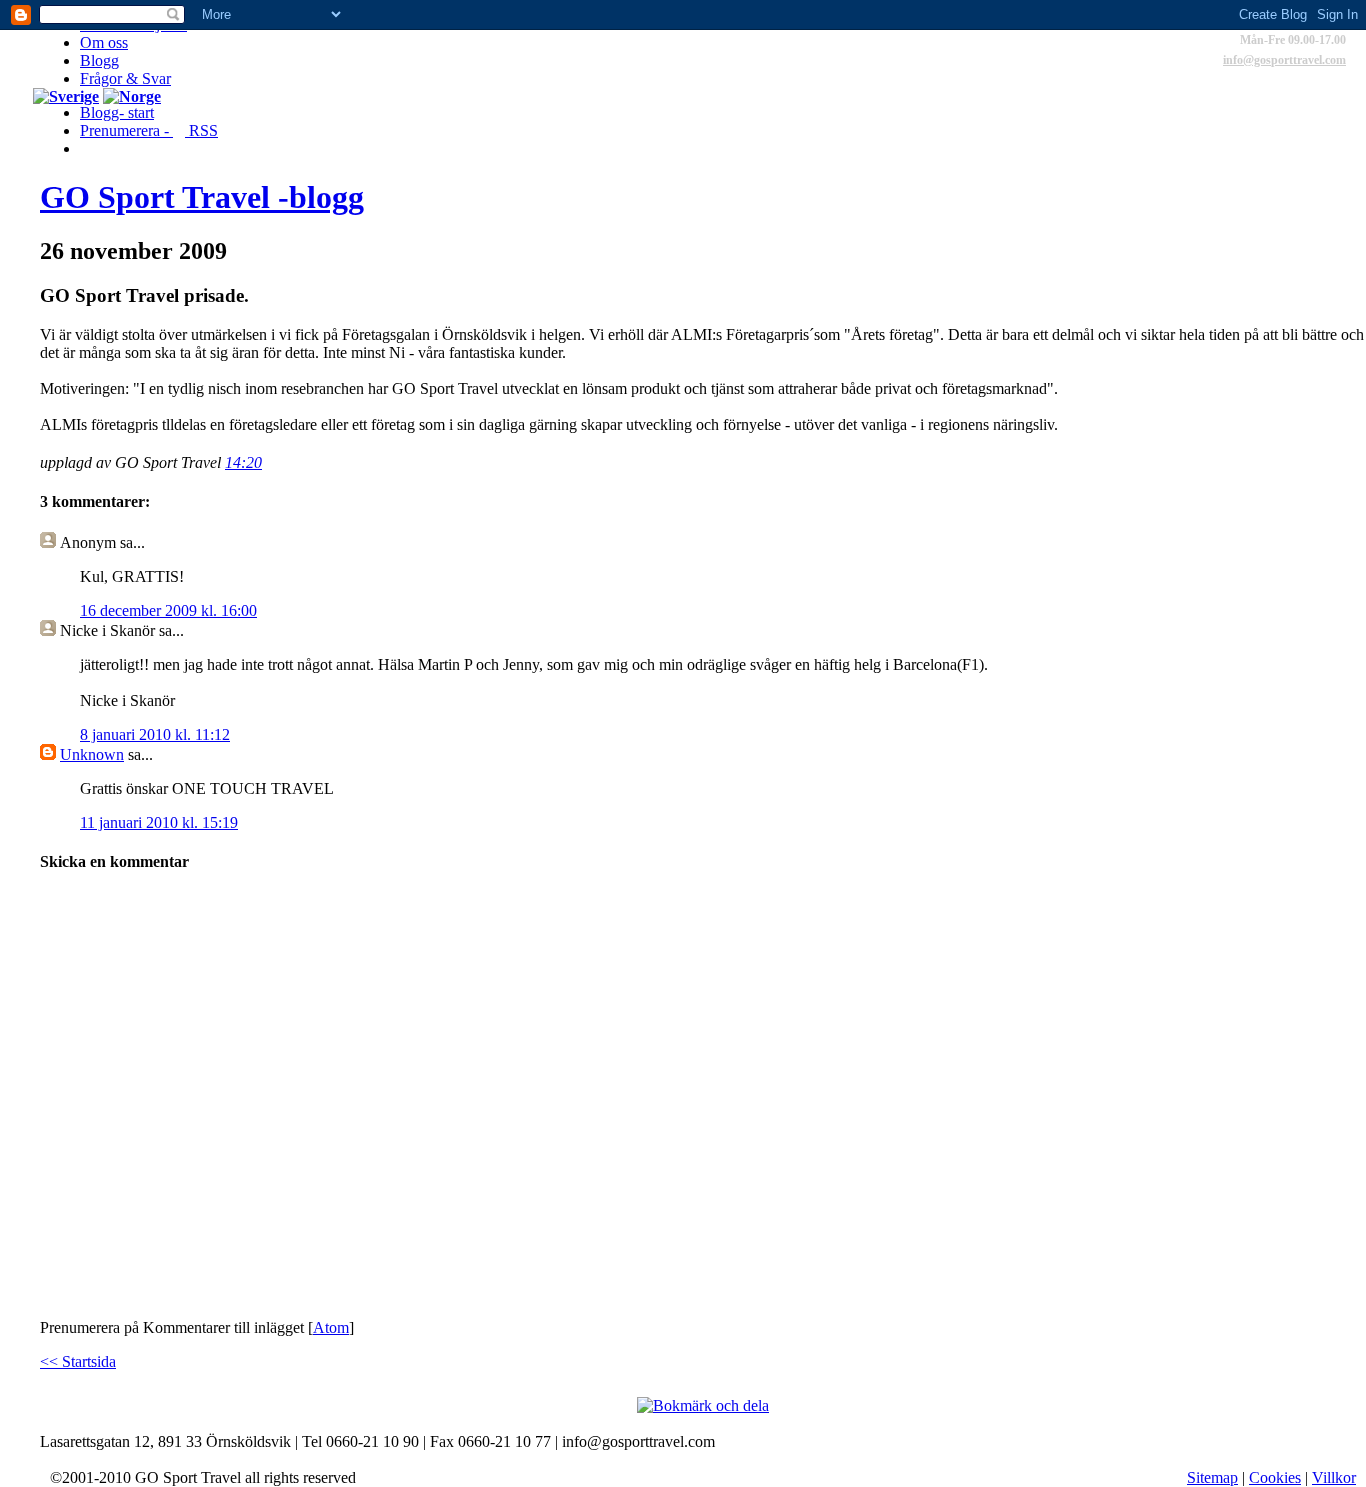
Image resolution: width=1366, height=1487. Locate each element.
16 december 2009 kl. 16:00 (168, 610)
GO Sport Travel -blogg (202, 197)
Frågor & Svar (125, 78)
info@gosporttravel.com (1284, 60)
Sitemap (1212, 1477)
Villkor (1334, 1477)
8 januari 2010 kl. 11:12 (155, 734)
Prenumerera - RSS (149, 130)
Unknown (92, 754)
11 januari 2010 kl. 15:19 (159, 822)
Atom (331, 1327)
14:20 (243, 462)
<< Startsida (78, 1361)
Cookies (1275, 1477)
